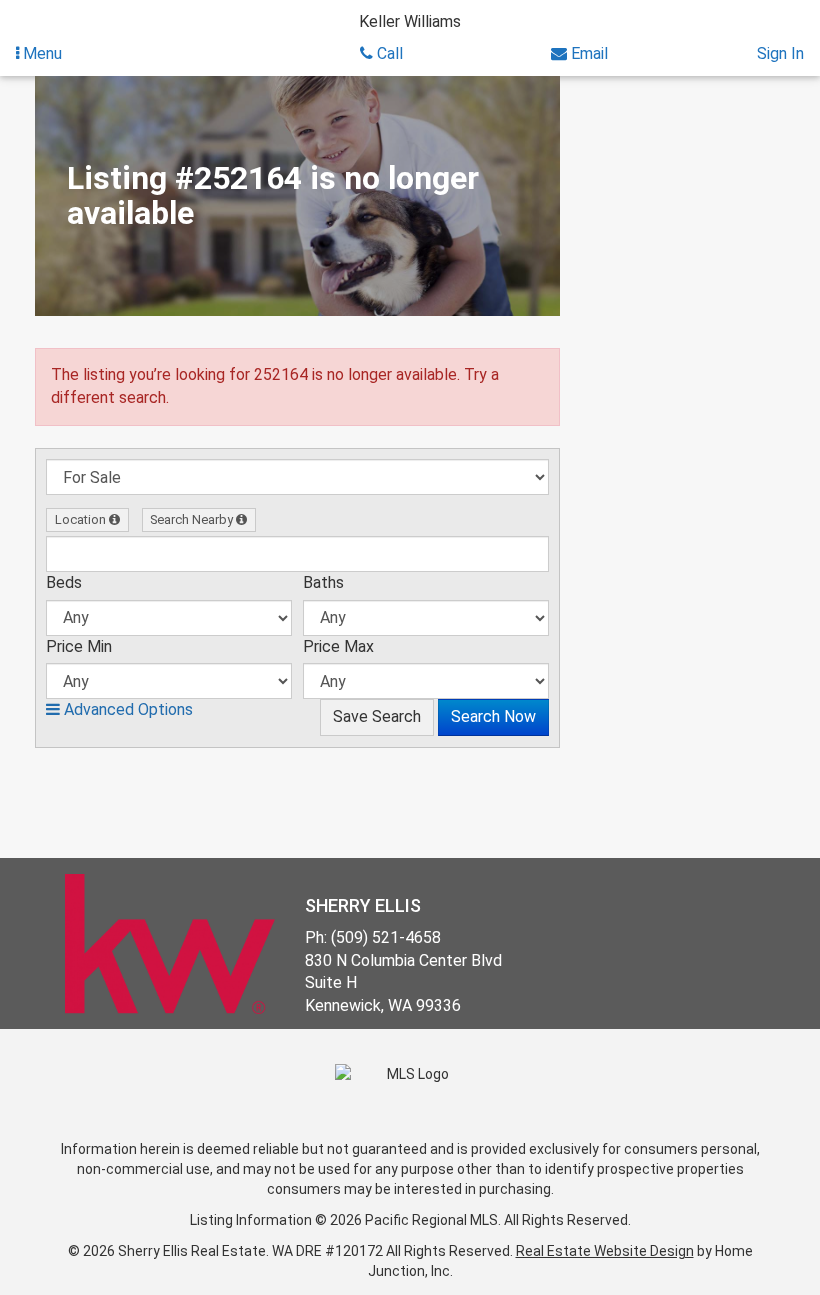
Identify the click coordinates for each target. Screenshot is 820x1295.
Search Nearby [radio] (193, 519)
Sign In (780, 53)
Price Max (338, 646)
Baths (323, 582)
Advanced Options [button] (126, 709)
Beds (64, 582)
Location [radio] (82, 519)
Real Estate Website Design (605, 1251)
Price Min (79, 646)
